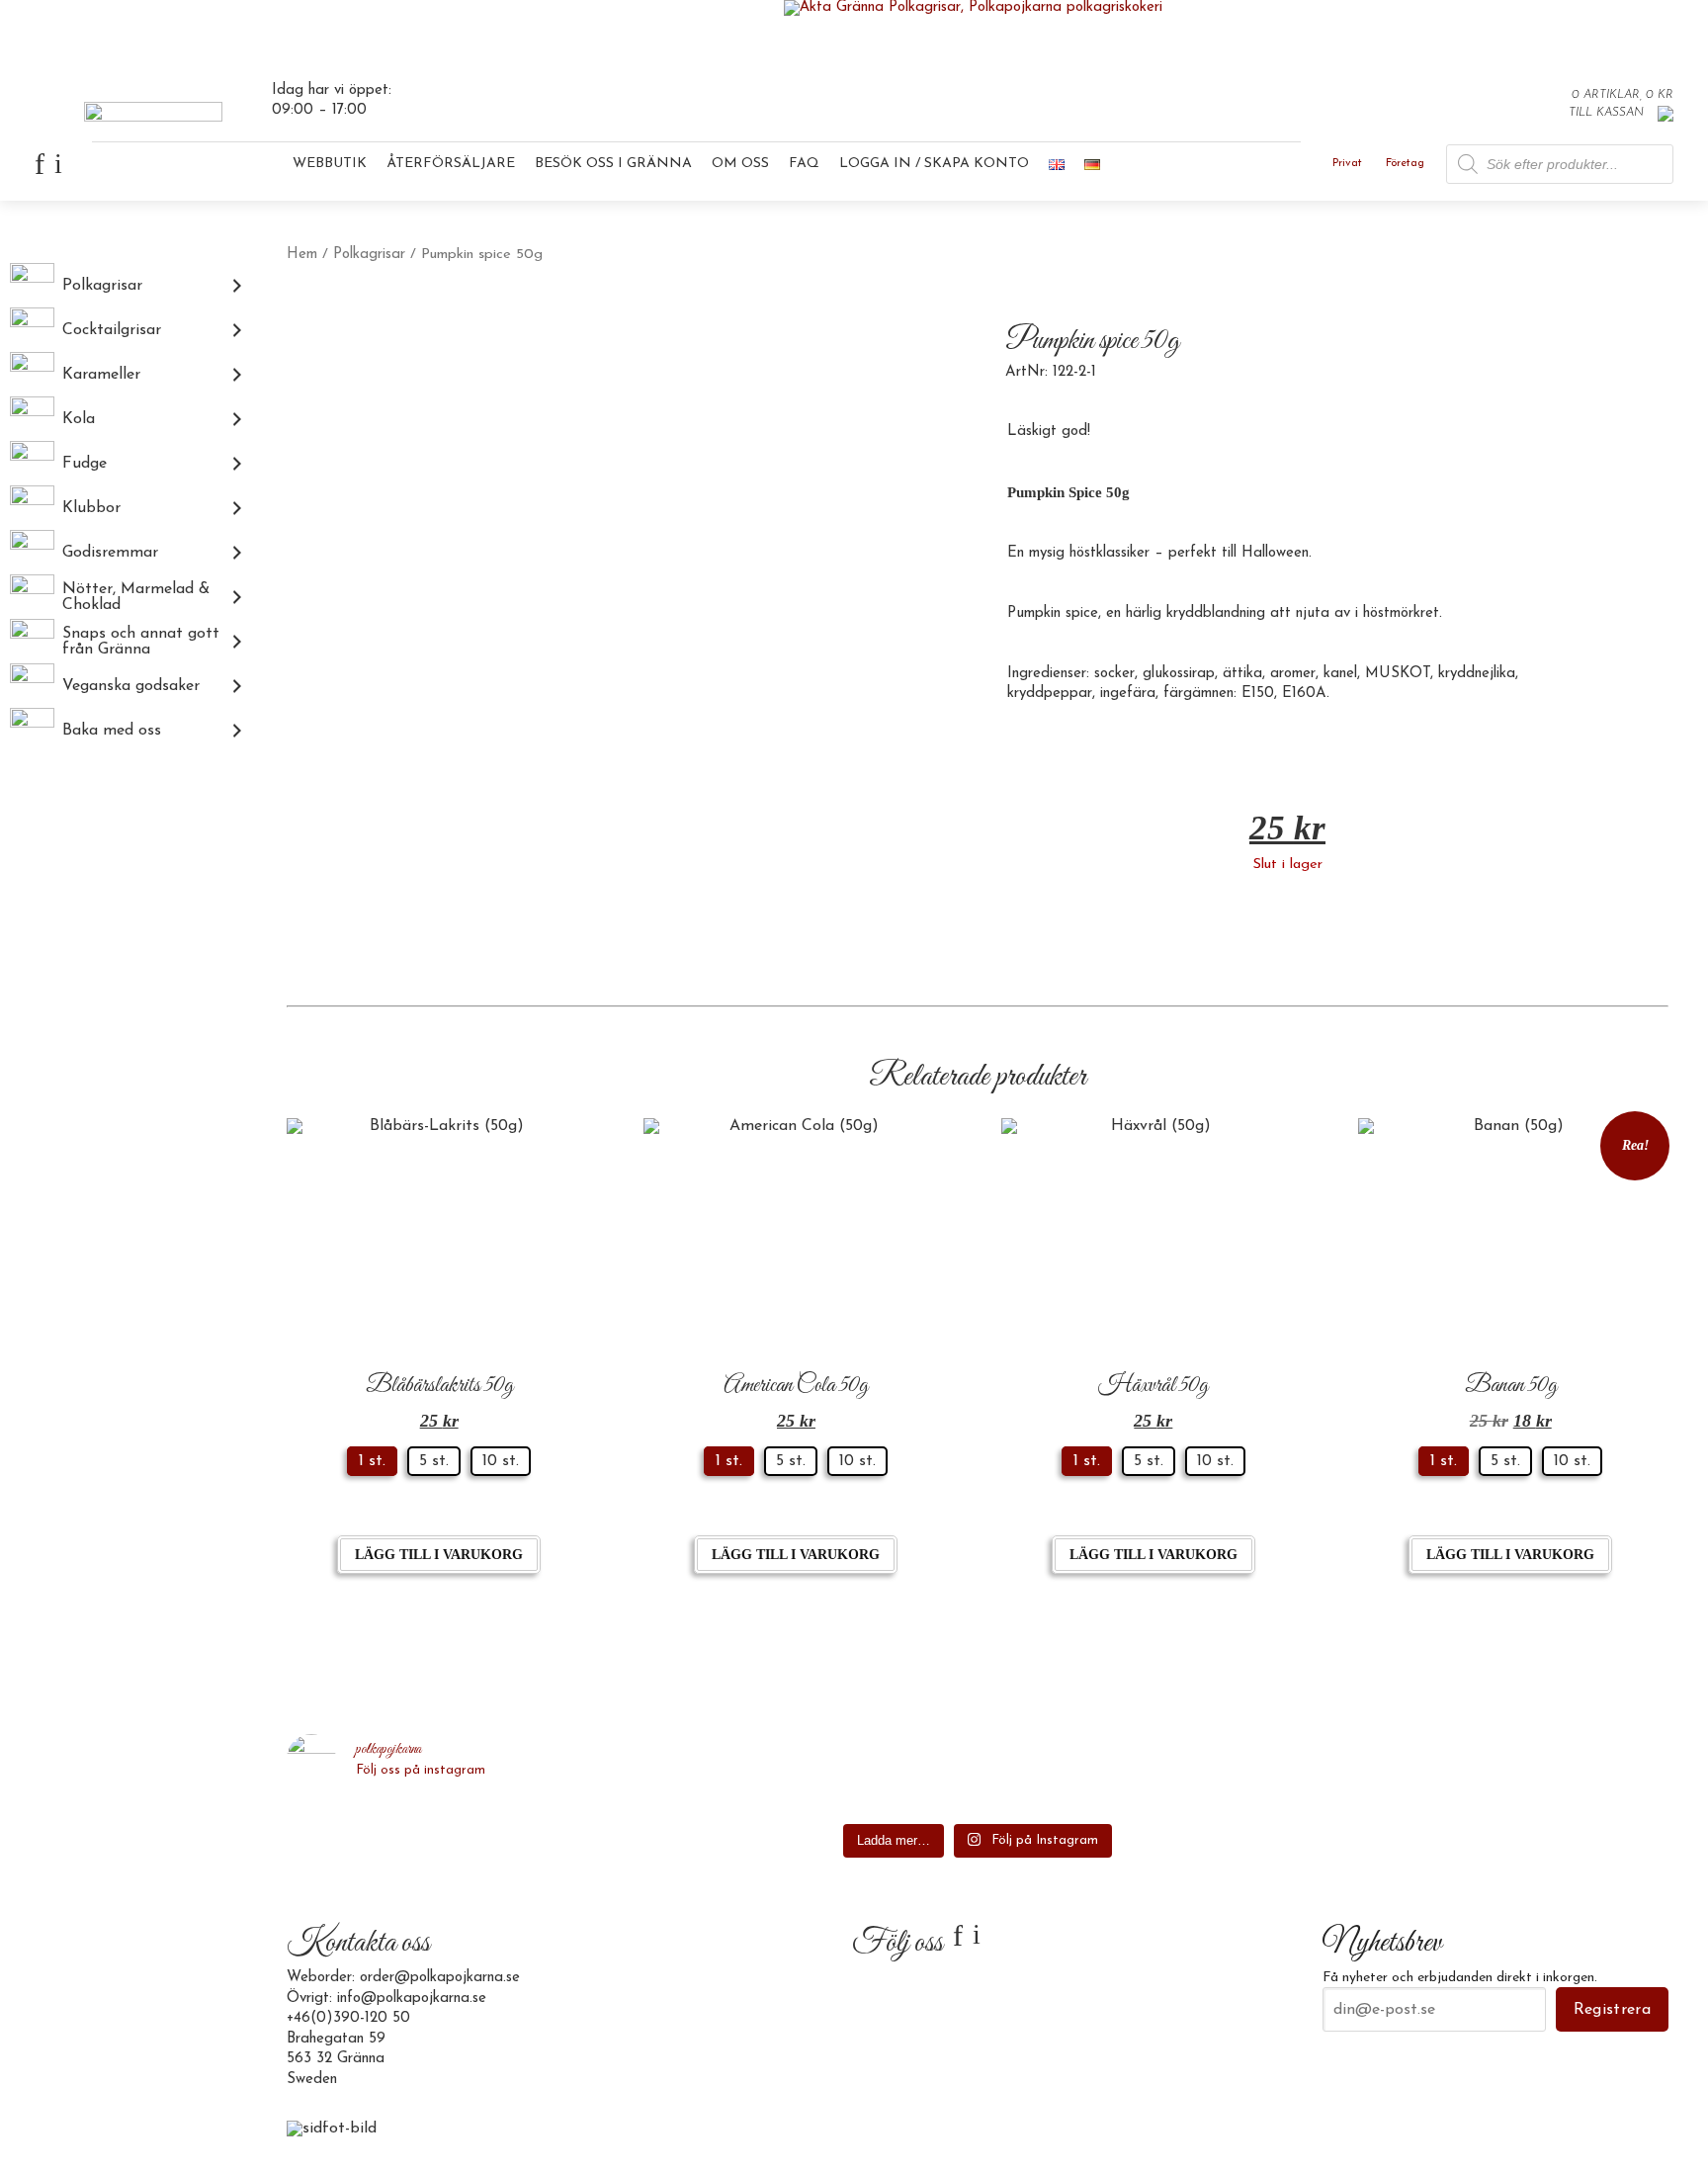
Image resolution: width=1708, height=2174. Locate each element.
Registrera (1612, 2010)
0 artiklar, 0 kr (1623, 95)
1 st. (372, 1461)
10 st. (501, 1461)
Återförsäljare (451, 164)
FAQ (804, 164)
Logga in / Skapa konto (934, 164)
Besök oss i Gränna (613, 164)
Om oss (740, 164)
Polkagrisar (369, 255)
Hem (302, 255)
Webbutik (330, 164)
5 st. (434, 1461)
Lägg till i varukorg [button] (439, 1555)
